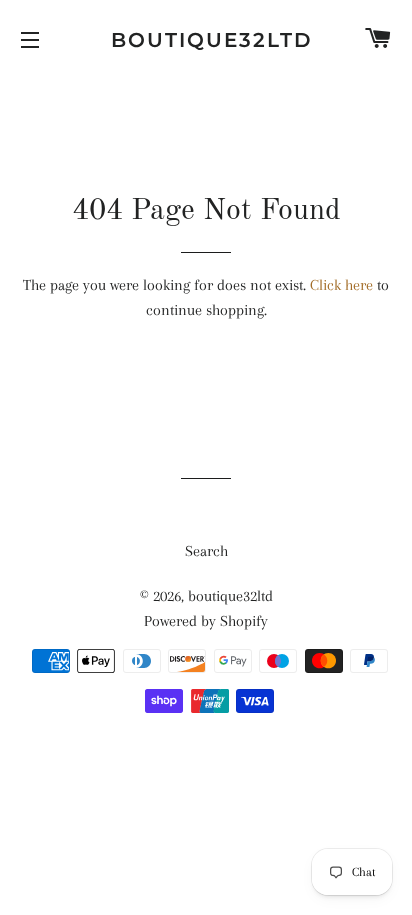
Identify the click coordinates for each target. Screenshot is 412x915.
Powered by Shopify (206, 621)
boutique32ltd (206, 40)
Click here (341, 285)
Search (206, 551)
